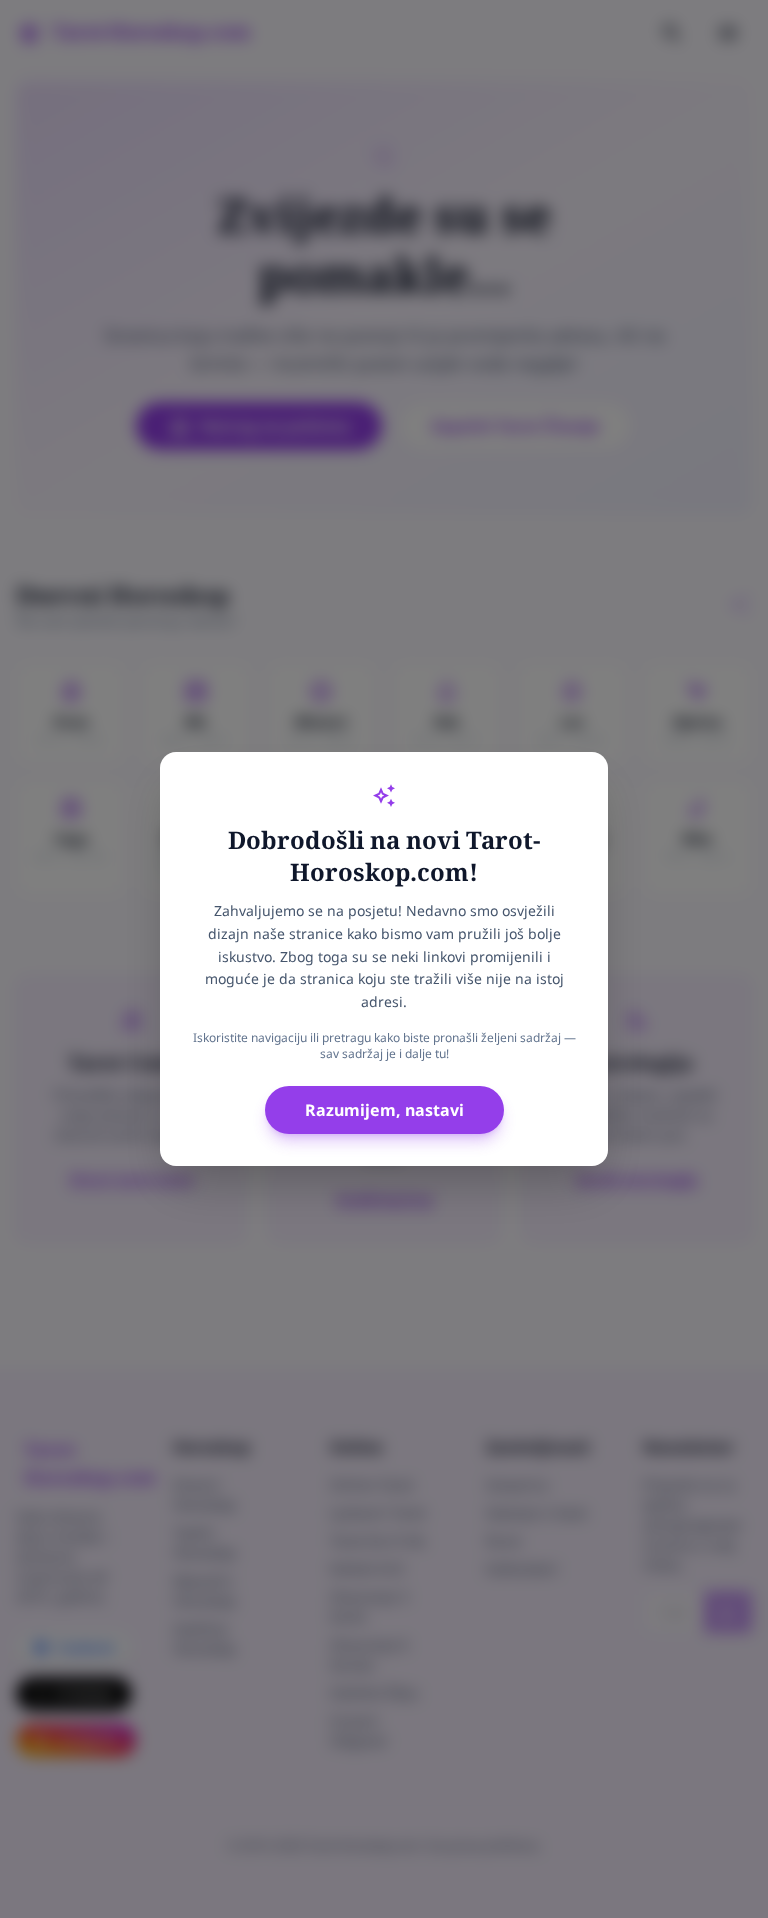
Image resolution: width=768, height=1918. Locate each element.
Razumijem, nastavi (384, 1110)
